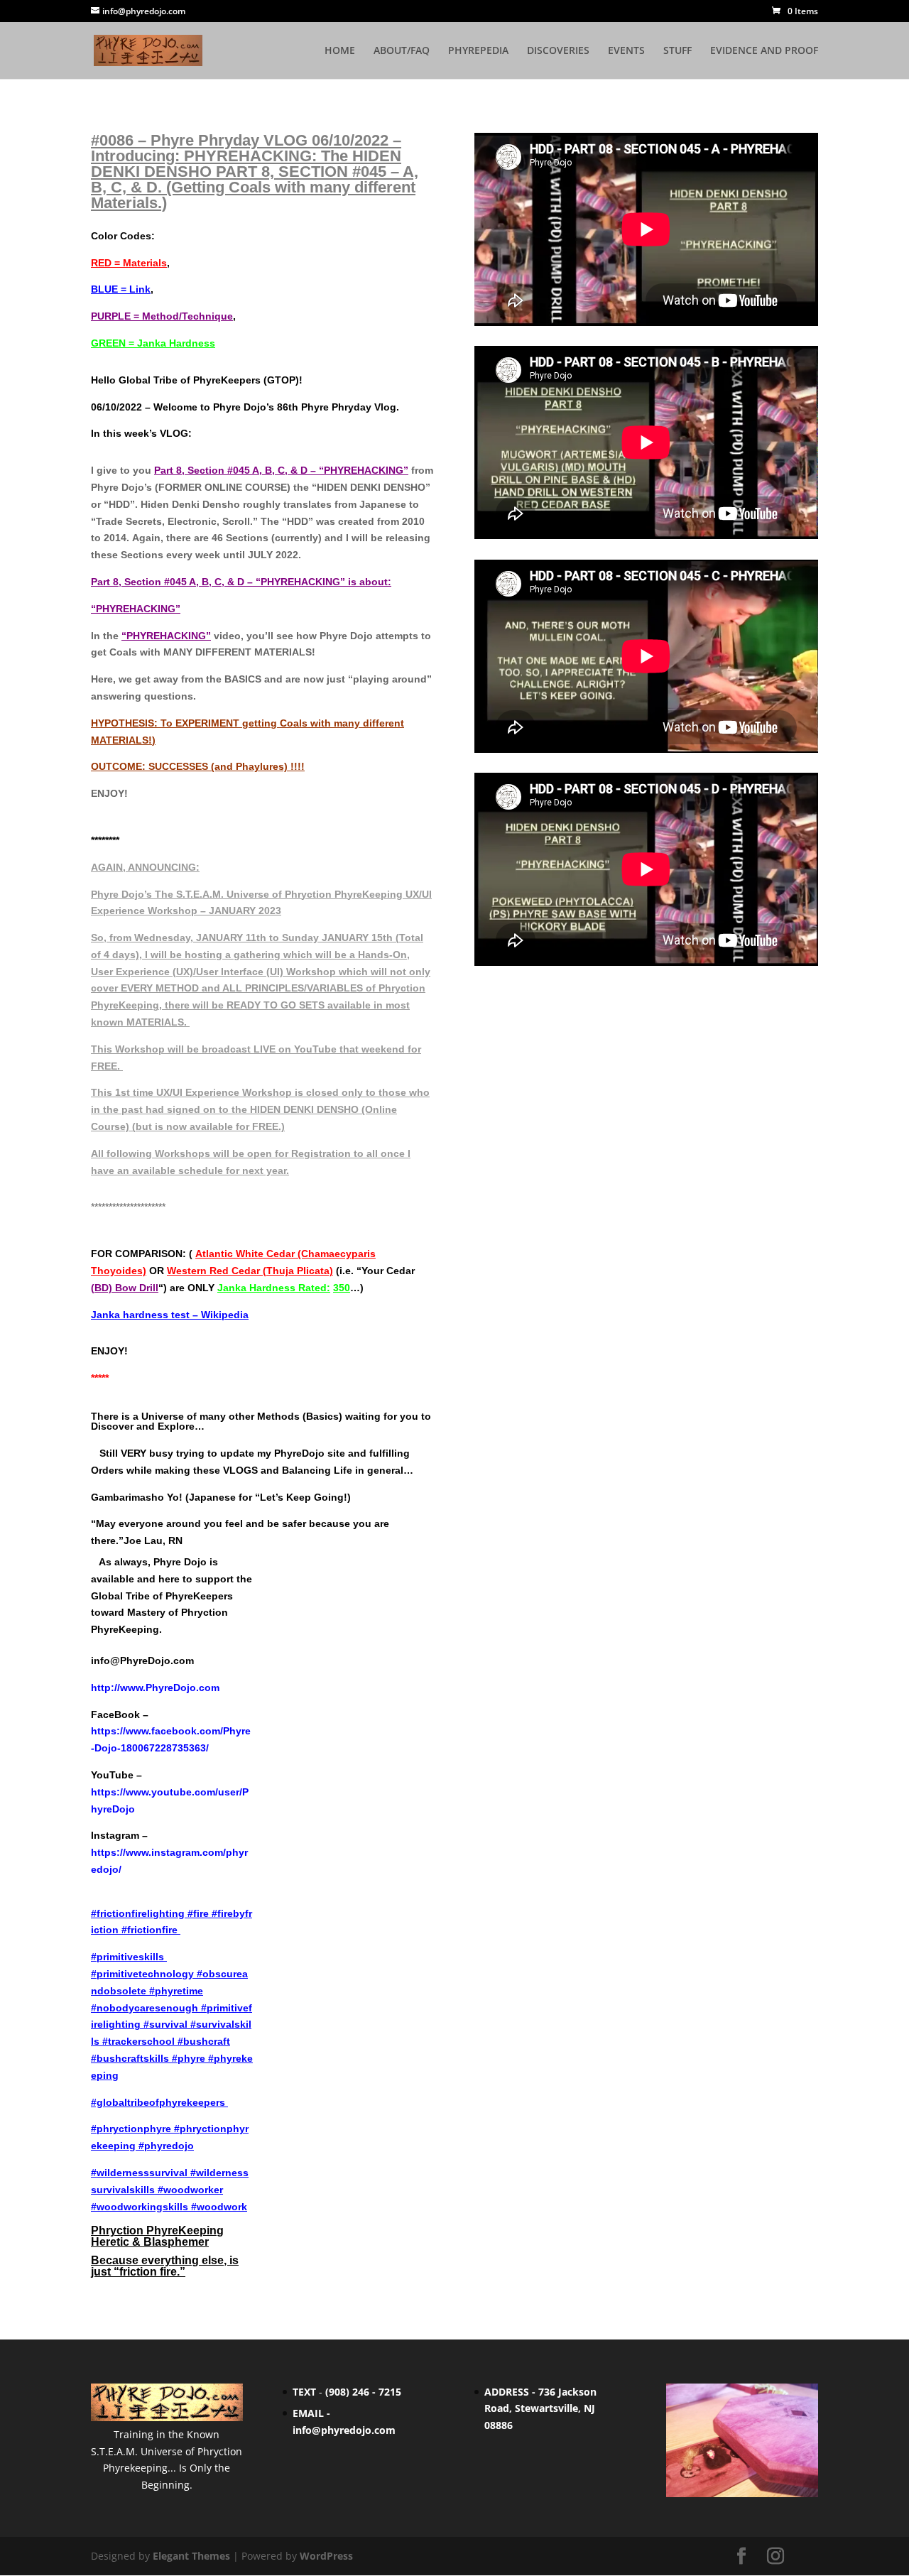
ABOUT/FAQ (402, 51)
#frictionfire (151, 1930)
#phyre (189, 2058)
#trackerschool (138, 2041)
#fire (200, 1913)
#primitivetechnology (144, 1974)
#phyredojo (166, 2146)
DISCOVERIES (558, 51)
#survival (165, 2024)
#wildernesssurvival (139, 2173)
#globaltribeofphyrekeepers (158, 2102)
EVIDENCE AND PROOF (764, 51)
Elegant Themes (191, 2556)
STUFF (677, 51)
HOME (340, 51)
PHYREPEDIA (478, 51)
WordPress (326, 2556)
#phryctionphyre (132, 2129)
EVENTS (626, 51)
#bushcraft (204, 2041)
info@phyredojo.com (344, 2430)
